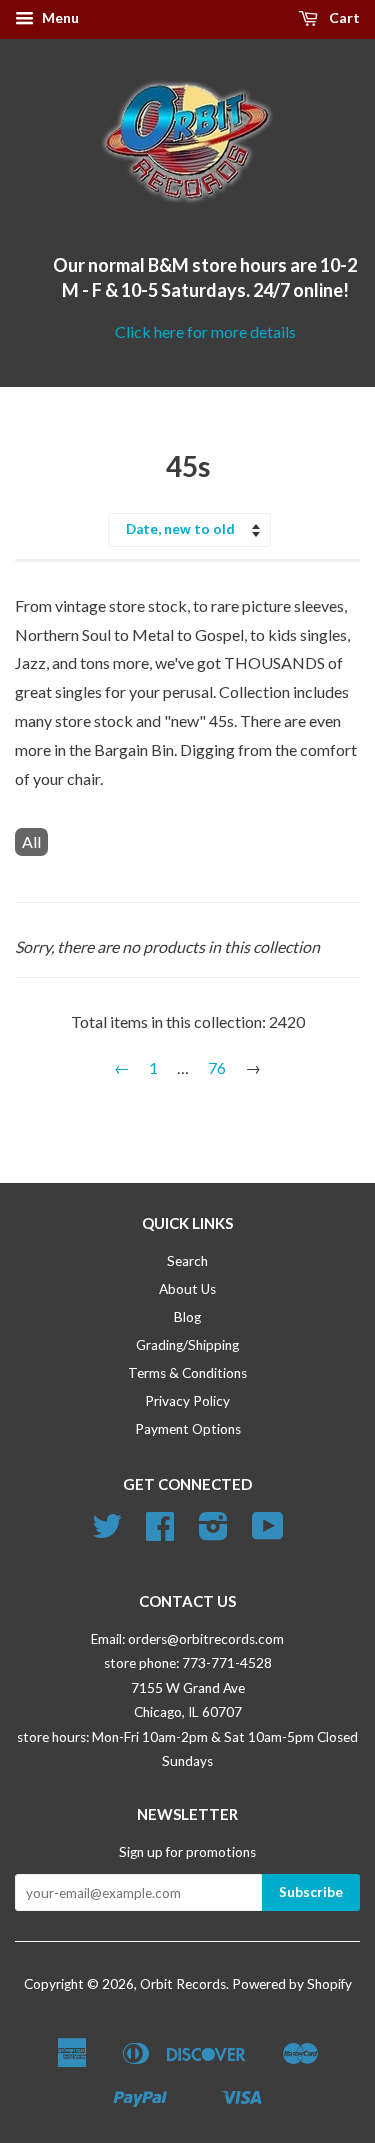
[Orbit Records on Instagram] (213, 1533)
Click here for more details (205, 331)
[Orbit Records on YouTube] (268, 1533)
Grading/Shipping (187, 1345)
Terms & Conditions (187, 1373)
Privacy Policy (187, 1401)
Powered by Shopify (292, 1984)
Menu (59, 17)
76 (217, 1067)
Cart (343, 17)
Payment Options (188, 1429)
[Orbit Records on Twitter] (107, 1533)
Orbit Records (183, 1984)
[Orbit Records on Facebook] (160, 1533)
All (31, 841)
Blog (187, 1317)
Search (187, 1261)
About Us (187, 1289)
